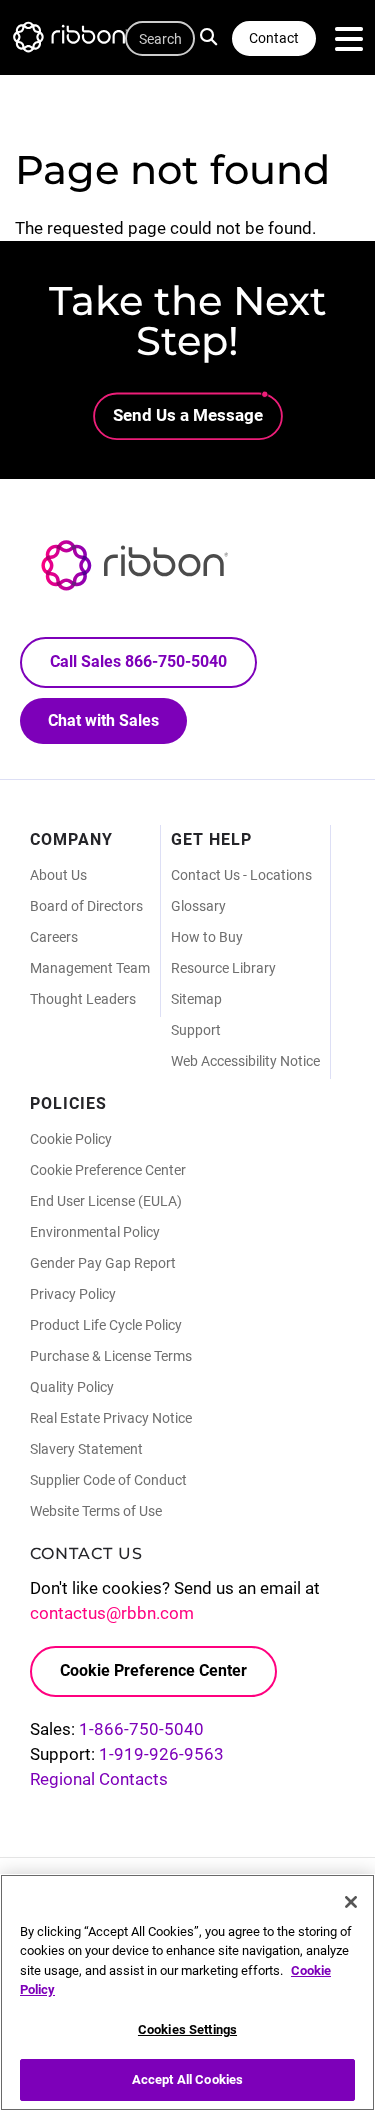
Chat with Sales (103, 720)
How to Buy (207, 937)
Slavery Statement (86, 1449)
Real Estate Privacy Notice (111, 1418)
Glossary (198, 906)
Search (214, 35)
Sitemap (196, 999)
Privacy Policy (73, 1294)
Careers (54, 937)
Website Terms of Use (96, 1511)
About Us (58, 875)
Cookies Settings (187, 2029)
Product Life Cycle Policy (106, 1325)
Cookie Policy (71, 1139)
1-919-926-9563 (161, 1754)
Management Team (90, 968)
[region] (187, 1992)
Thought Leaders (83, 999)
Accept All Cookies (187, 2079)
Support (196, 1030)
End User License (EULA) (106, 1201)
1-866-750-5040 (141, 1729)
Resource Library (223, 968)
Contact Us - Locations (241, 875)
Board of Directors (86, 906)
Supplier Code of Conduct (108, 1480)
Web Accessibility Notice (245, 1061)
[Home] (80, 40)
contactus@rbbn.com (112, 1613)
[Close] (351, 1902)
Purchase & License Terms (111, 1356)
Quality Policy (72, 1387)
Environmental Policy (95, 1232)
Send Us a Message (188, 415)
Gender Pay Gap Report (103, 1263)
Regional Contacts (99, 1779)
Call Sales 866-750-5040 (138, 661)
